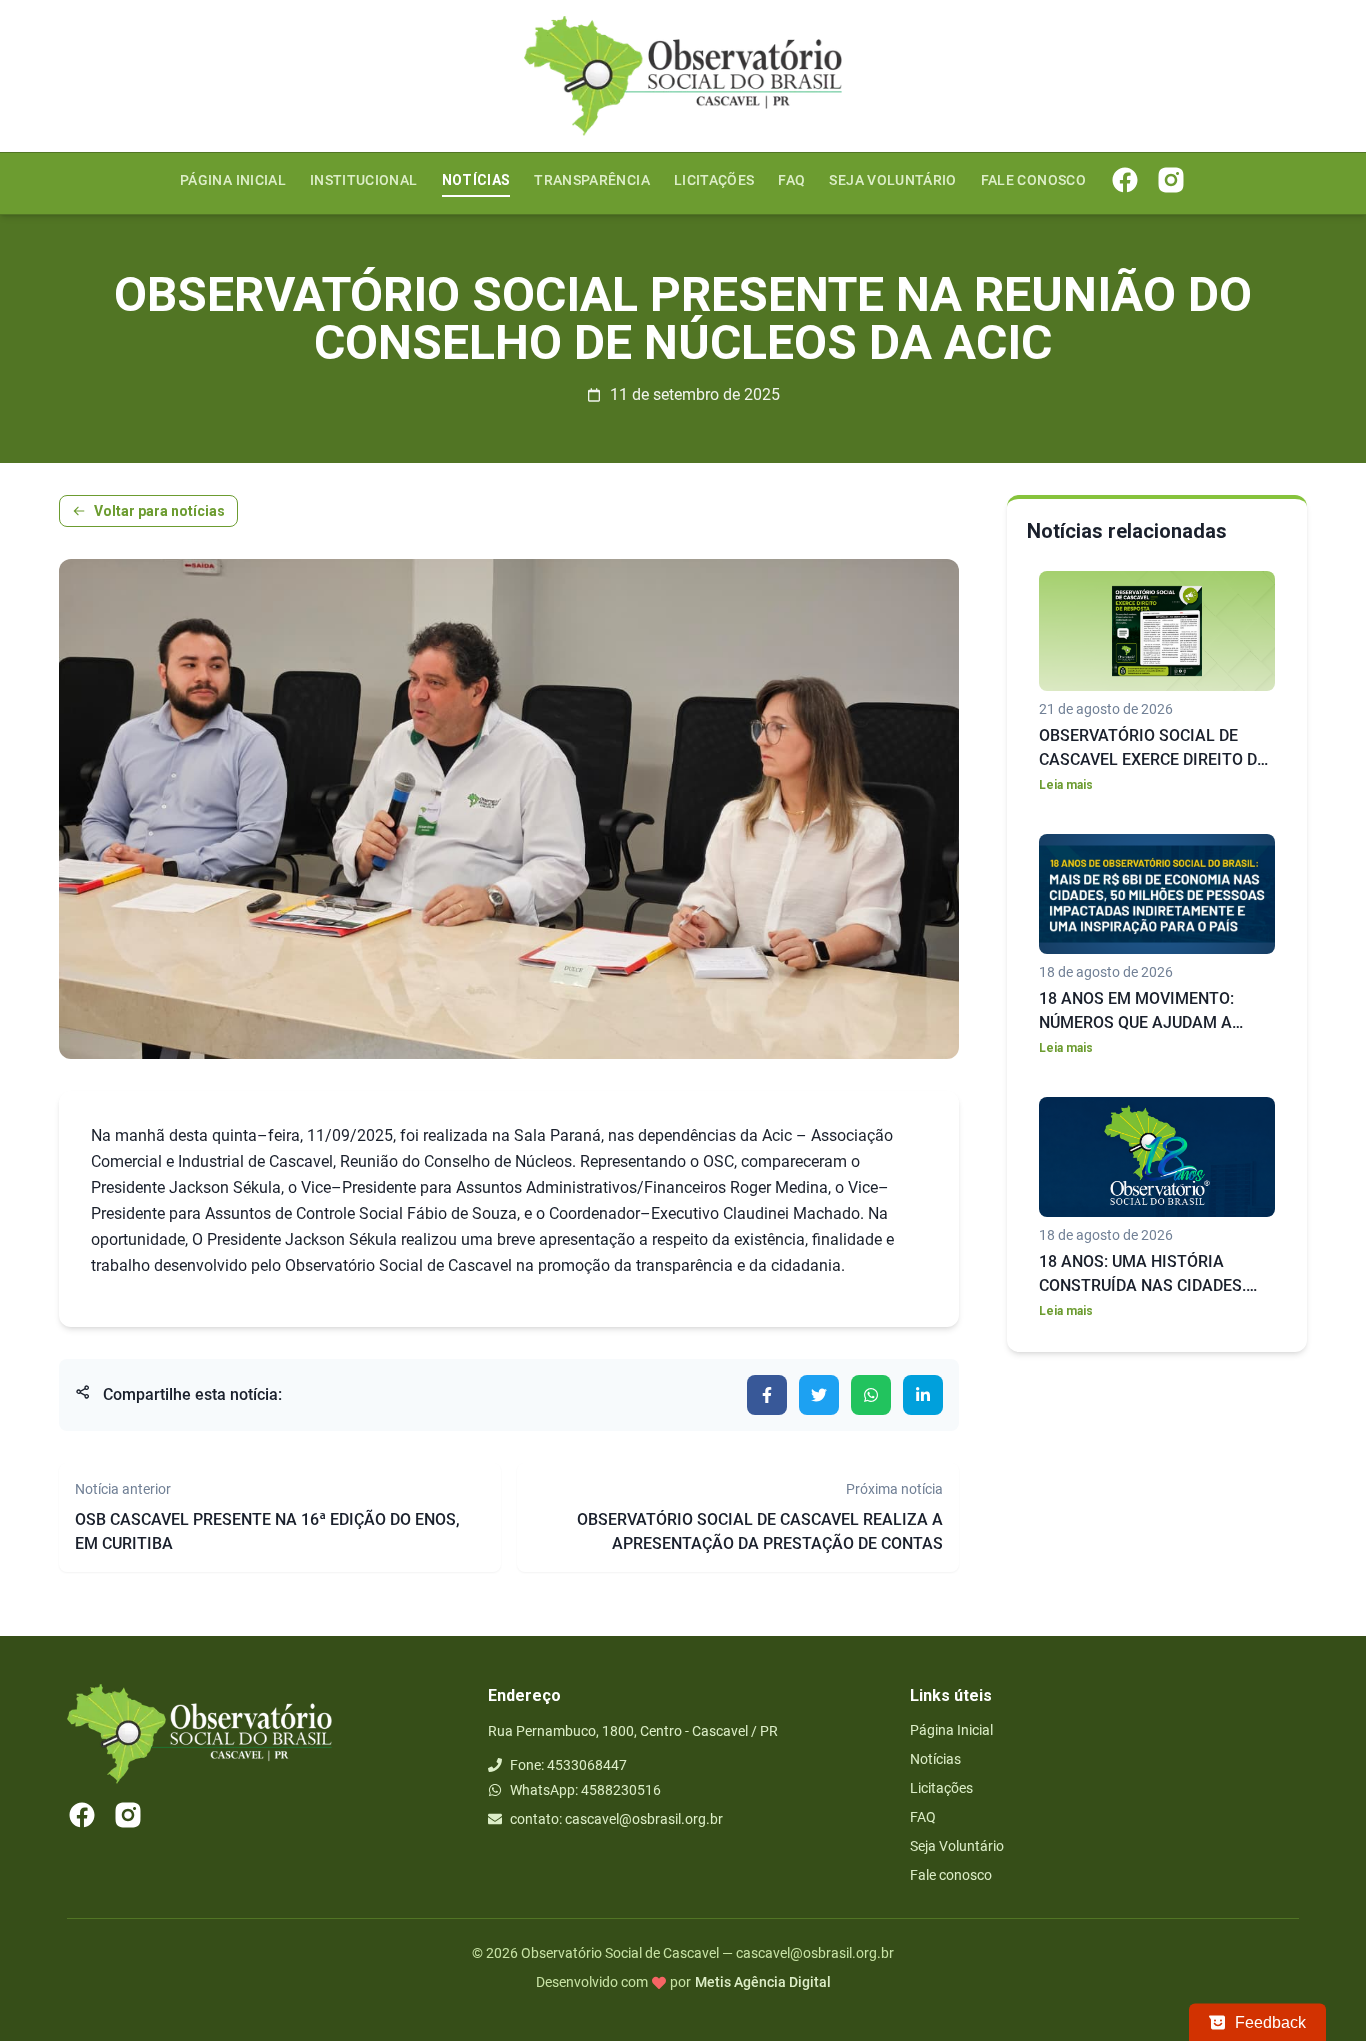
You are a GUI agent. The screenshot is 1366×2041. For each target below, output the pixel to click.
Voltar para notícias (159, 511)
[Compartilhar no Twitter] (819, 1395)
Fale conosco (1033, 180)
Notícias (476, 180)
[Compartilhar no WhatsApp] (871, 1395)
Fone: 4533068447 (568, 1765)
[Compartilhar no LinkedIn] (923, 1395)
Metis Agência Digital (763, 1982)
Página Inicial (233, 180)
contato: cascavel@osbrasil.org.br (616, 1819)
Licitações (714, 180)
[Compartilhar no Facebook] (767, 1395)
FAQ (791, 180)
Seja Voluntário (892, 180)
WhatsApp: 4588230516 (585, 1790)
